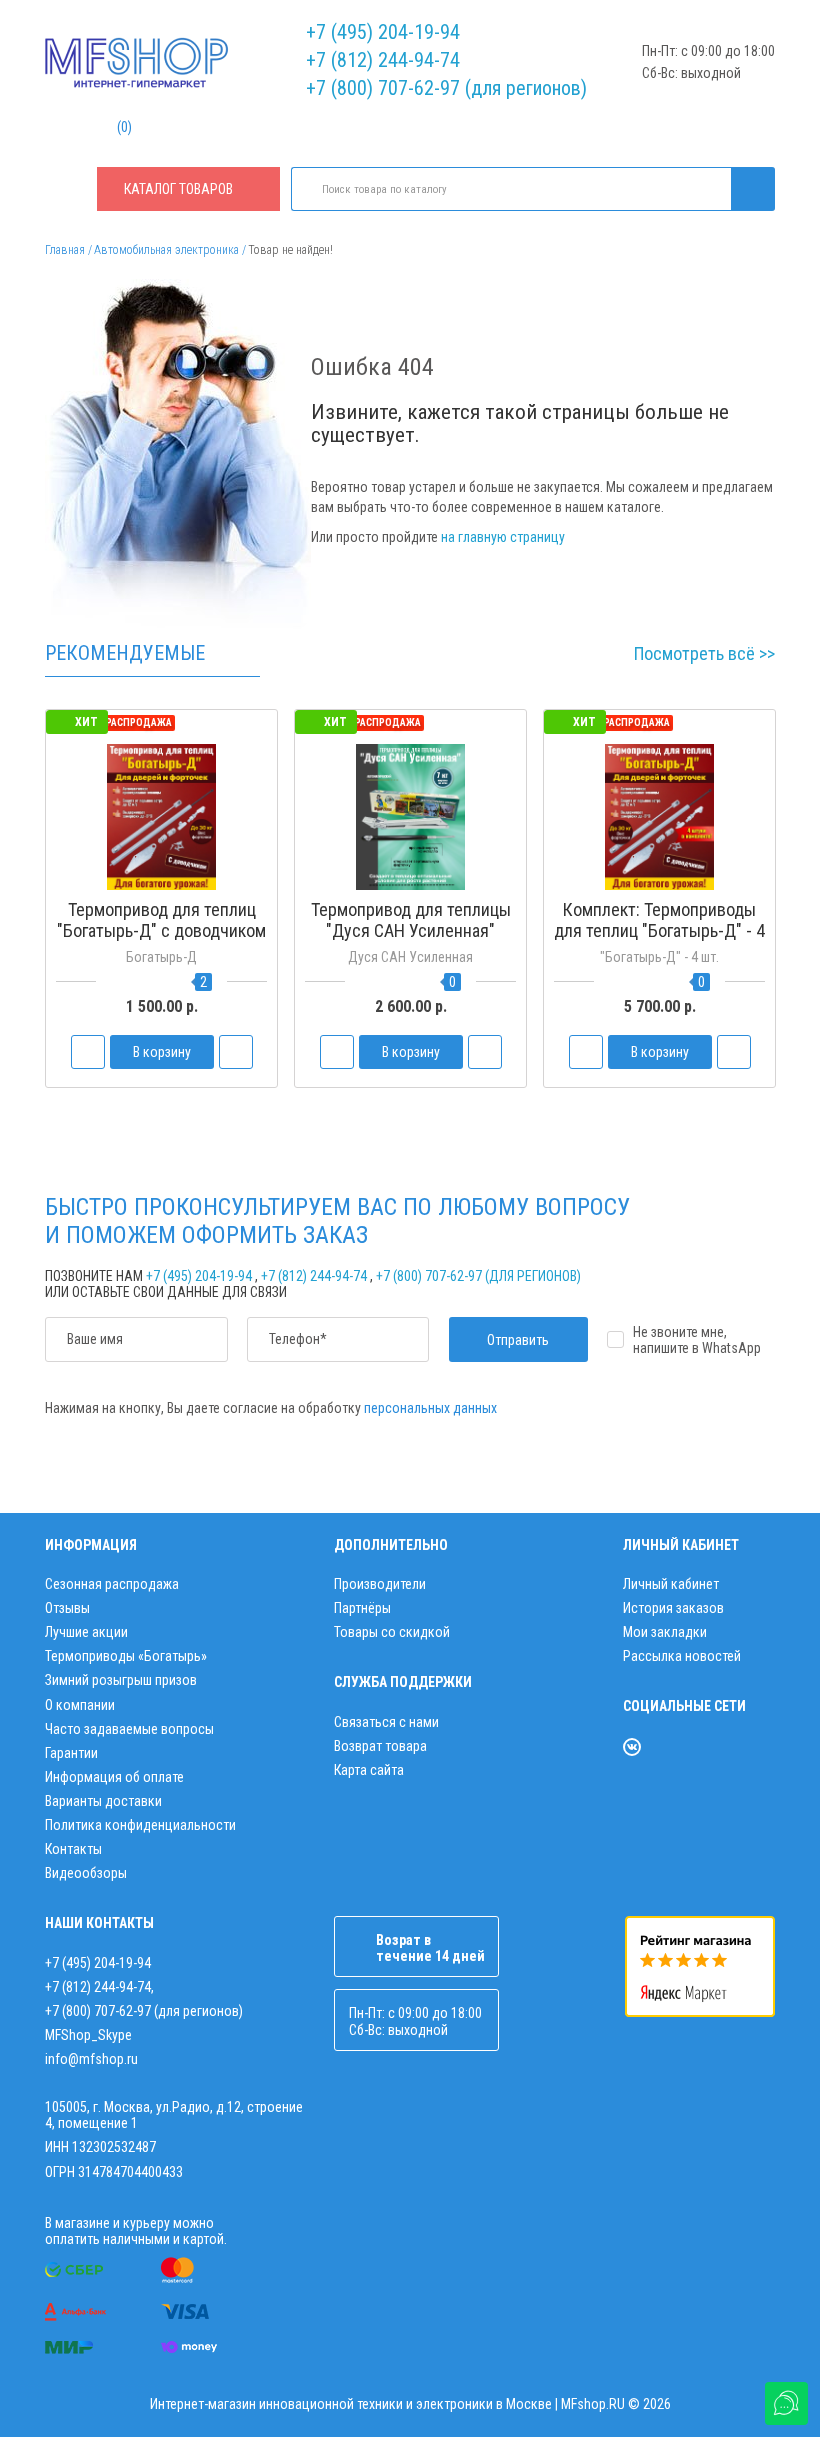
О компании (80, 1705)
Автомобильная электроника (166, 250)
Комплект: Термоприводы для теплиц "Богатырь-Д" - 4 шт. (659, 930)
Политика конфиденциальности (140, 1825)
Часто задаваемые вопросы (129, 1729)
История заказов (673, 1608)
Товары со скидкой (392, 1632)
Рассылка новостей (682, 1656)
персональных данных (430, 1408)
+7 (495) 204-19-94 (383, 32)
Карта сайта (369, 1770)
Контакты (73, 1849)
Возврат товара (380, 1746)
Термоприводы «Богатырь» (126, 1656)
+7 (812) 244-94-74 (383, 60)
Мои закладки (665, 1632)
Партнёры (362, 1608)
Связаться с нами (386, 1722)
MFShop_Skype (88, 2035)
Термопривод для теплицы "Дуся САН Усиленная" (411, 920)
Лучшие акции (86, 1632)
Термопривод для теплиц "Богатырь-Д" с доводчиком (161, 920)
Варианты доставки (103, 1801)
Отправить (518, 1340)
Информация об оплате (114, 1777)
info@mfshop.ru (91, 2059)
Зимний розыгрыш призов (121, 1680)
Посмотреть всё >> (704, 653)
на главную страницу (503, 537)
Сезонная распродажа (112, 1584)
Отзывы (67, 1608)
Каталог (178, 189)
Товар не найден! (290, 250)
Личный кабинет (671, 1584)
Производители (380, 1584)
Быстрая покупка (162, 968)
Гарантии (71, 1753)
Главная (65, 250)
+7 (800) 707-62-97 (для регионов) (446, 88)
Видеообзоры (86, 1873)
